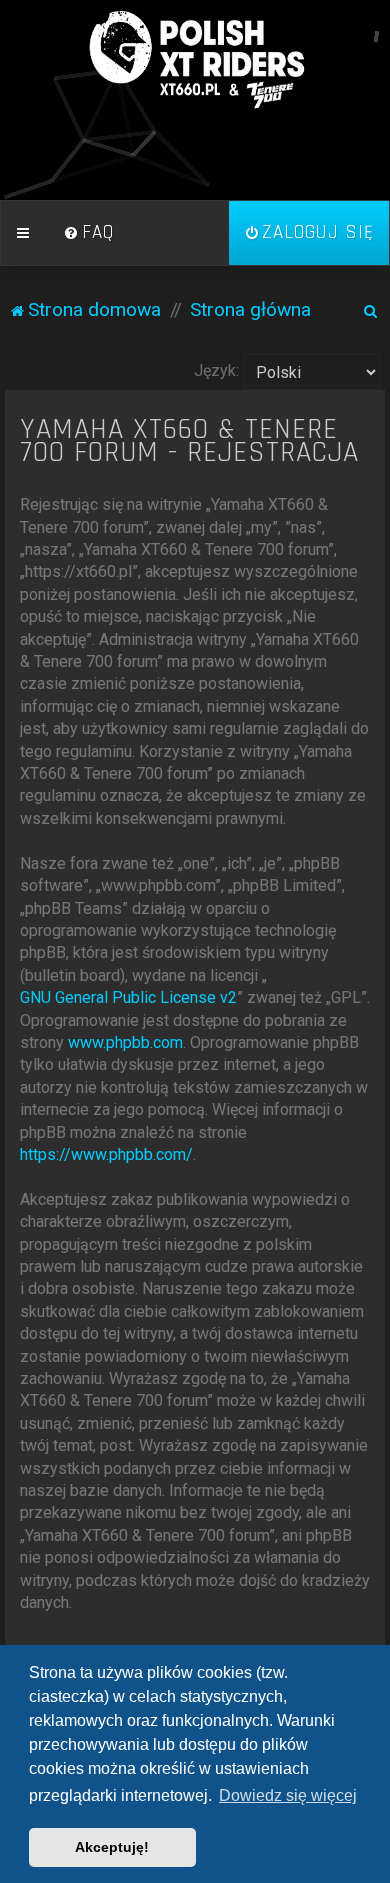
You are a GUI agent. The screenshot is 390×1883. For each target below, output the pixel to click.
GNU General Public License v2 (128, 997)
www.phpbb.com (125, 1042)
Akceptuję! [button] (112, 1847)
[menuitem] (89, 233)
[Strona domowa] (195, 60)
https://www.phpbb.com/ (106, 1154)
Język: (216, 370)
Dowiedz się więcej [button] (288, 1795)
